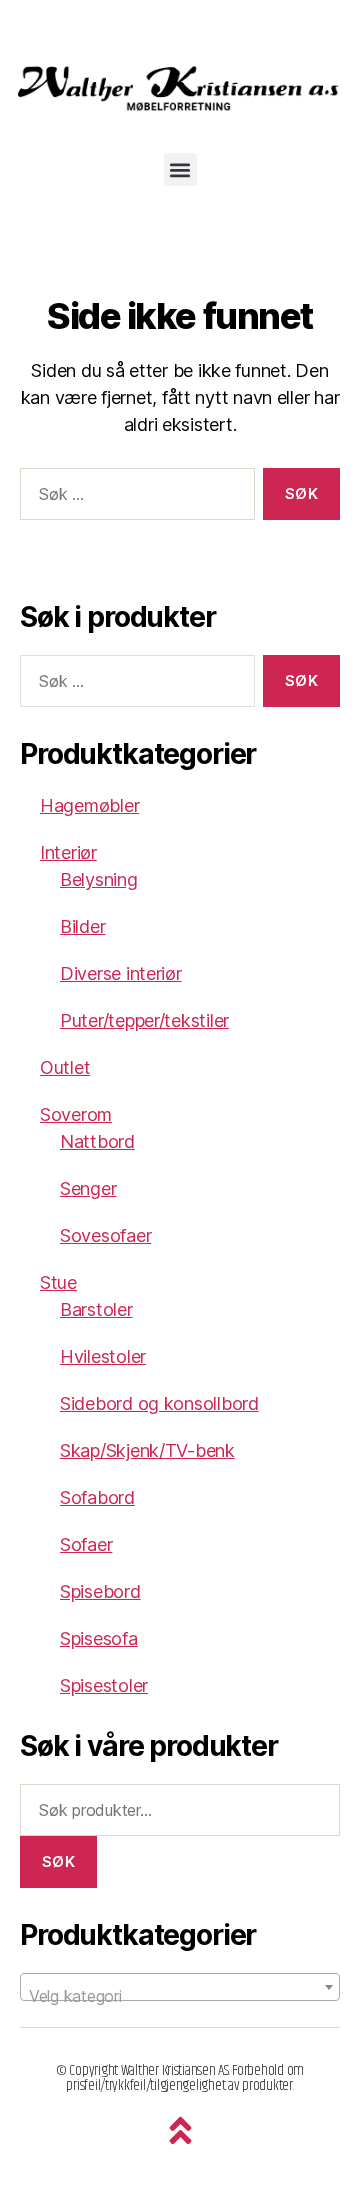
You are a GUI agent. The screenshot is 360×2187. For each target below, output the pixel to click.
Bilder (82, 926)
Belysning (99, 879)
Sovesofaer (105, 1235)
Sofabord (97, 1497)
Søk (59, 1861)
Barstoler (96, 1309)
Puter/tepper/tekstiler (144, 1020)
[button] (180, 169)
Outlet (65, 1067)
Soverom (76, 1114)
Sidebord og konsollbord (159, 1403)
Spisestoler (104, 1685)
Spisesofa (99, 1638)
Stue (58, 1282)
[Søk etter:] (133, 498)
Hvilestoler (103, 1356)
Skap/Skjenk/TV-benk (147, 1450)
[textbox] (180, 1996)
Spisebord (100, 1591)
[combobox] (180, 1987)
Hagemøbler (89, 805)
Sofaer (86, 1544)
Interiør (68, 852)
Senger (88, 1188)
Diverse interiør (121, 973)
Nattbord (97, 1141)
